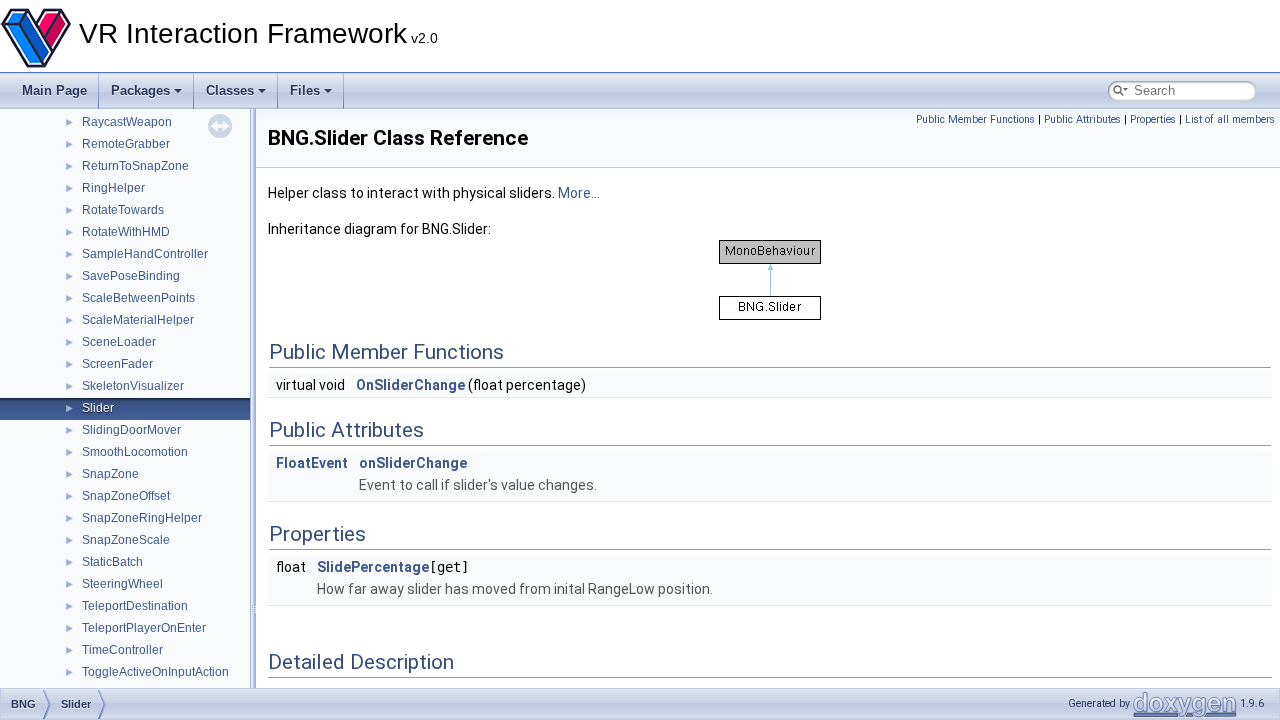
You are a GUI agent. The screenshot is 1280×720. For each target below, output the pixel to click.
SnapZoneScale (126, 540)
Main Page (54, 90)
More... (579, 193)
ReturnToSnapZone (135, 166)
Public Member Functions (975, 119)
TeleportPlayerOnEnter (144, 628)
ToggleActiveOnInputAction (155, 672)
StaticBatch (112, 562)
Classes (230, 90)
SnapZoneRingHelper (142, 518)
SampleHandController (145, 254)
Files (305, 90)
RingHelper (113, 188)
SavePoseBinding (131, 276)
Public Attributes (1082, 119)
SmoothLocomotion (135, 452)
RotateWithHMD (126, 232)
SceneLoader (119, 342)
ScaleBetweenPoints (138, 298)
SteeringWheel (122, 584)
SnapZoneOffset (126, 496)
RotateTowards (123, 210)
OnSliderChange (410, 385)
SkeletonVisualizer (133, 386)
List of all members (1230, 119)
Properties (1153, 119)
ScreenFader (117, 364)
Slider (98, 408)
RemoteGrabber (126, 144)
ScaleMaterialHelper (138, 320)
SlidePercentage (373, 567)
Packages (140, 90)
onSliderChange (413, 463)
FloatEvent (312, 463)
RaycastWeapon (127, 122)
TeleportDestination (135, 606)
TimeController (122, 650)
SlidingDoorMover (131, 430)
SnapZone (110, 474)
